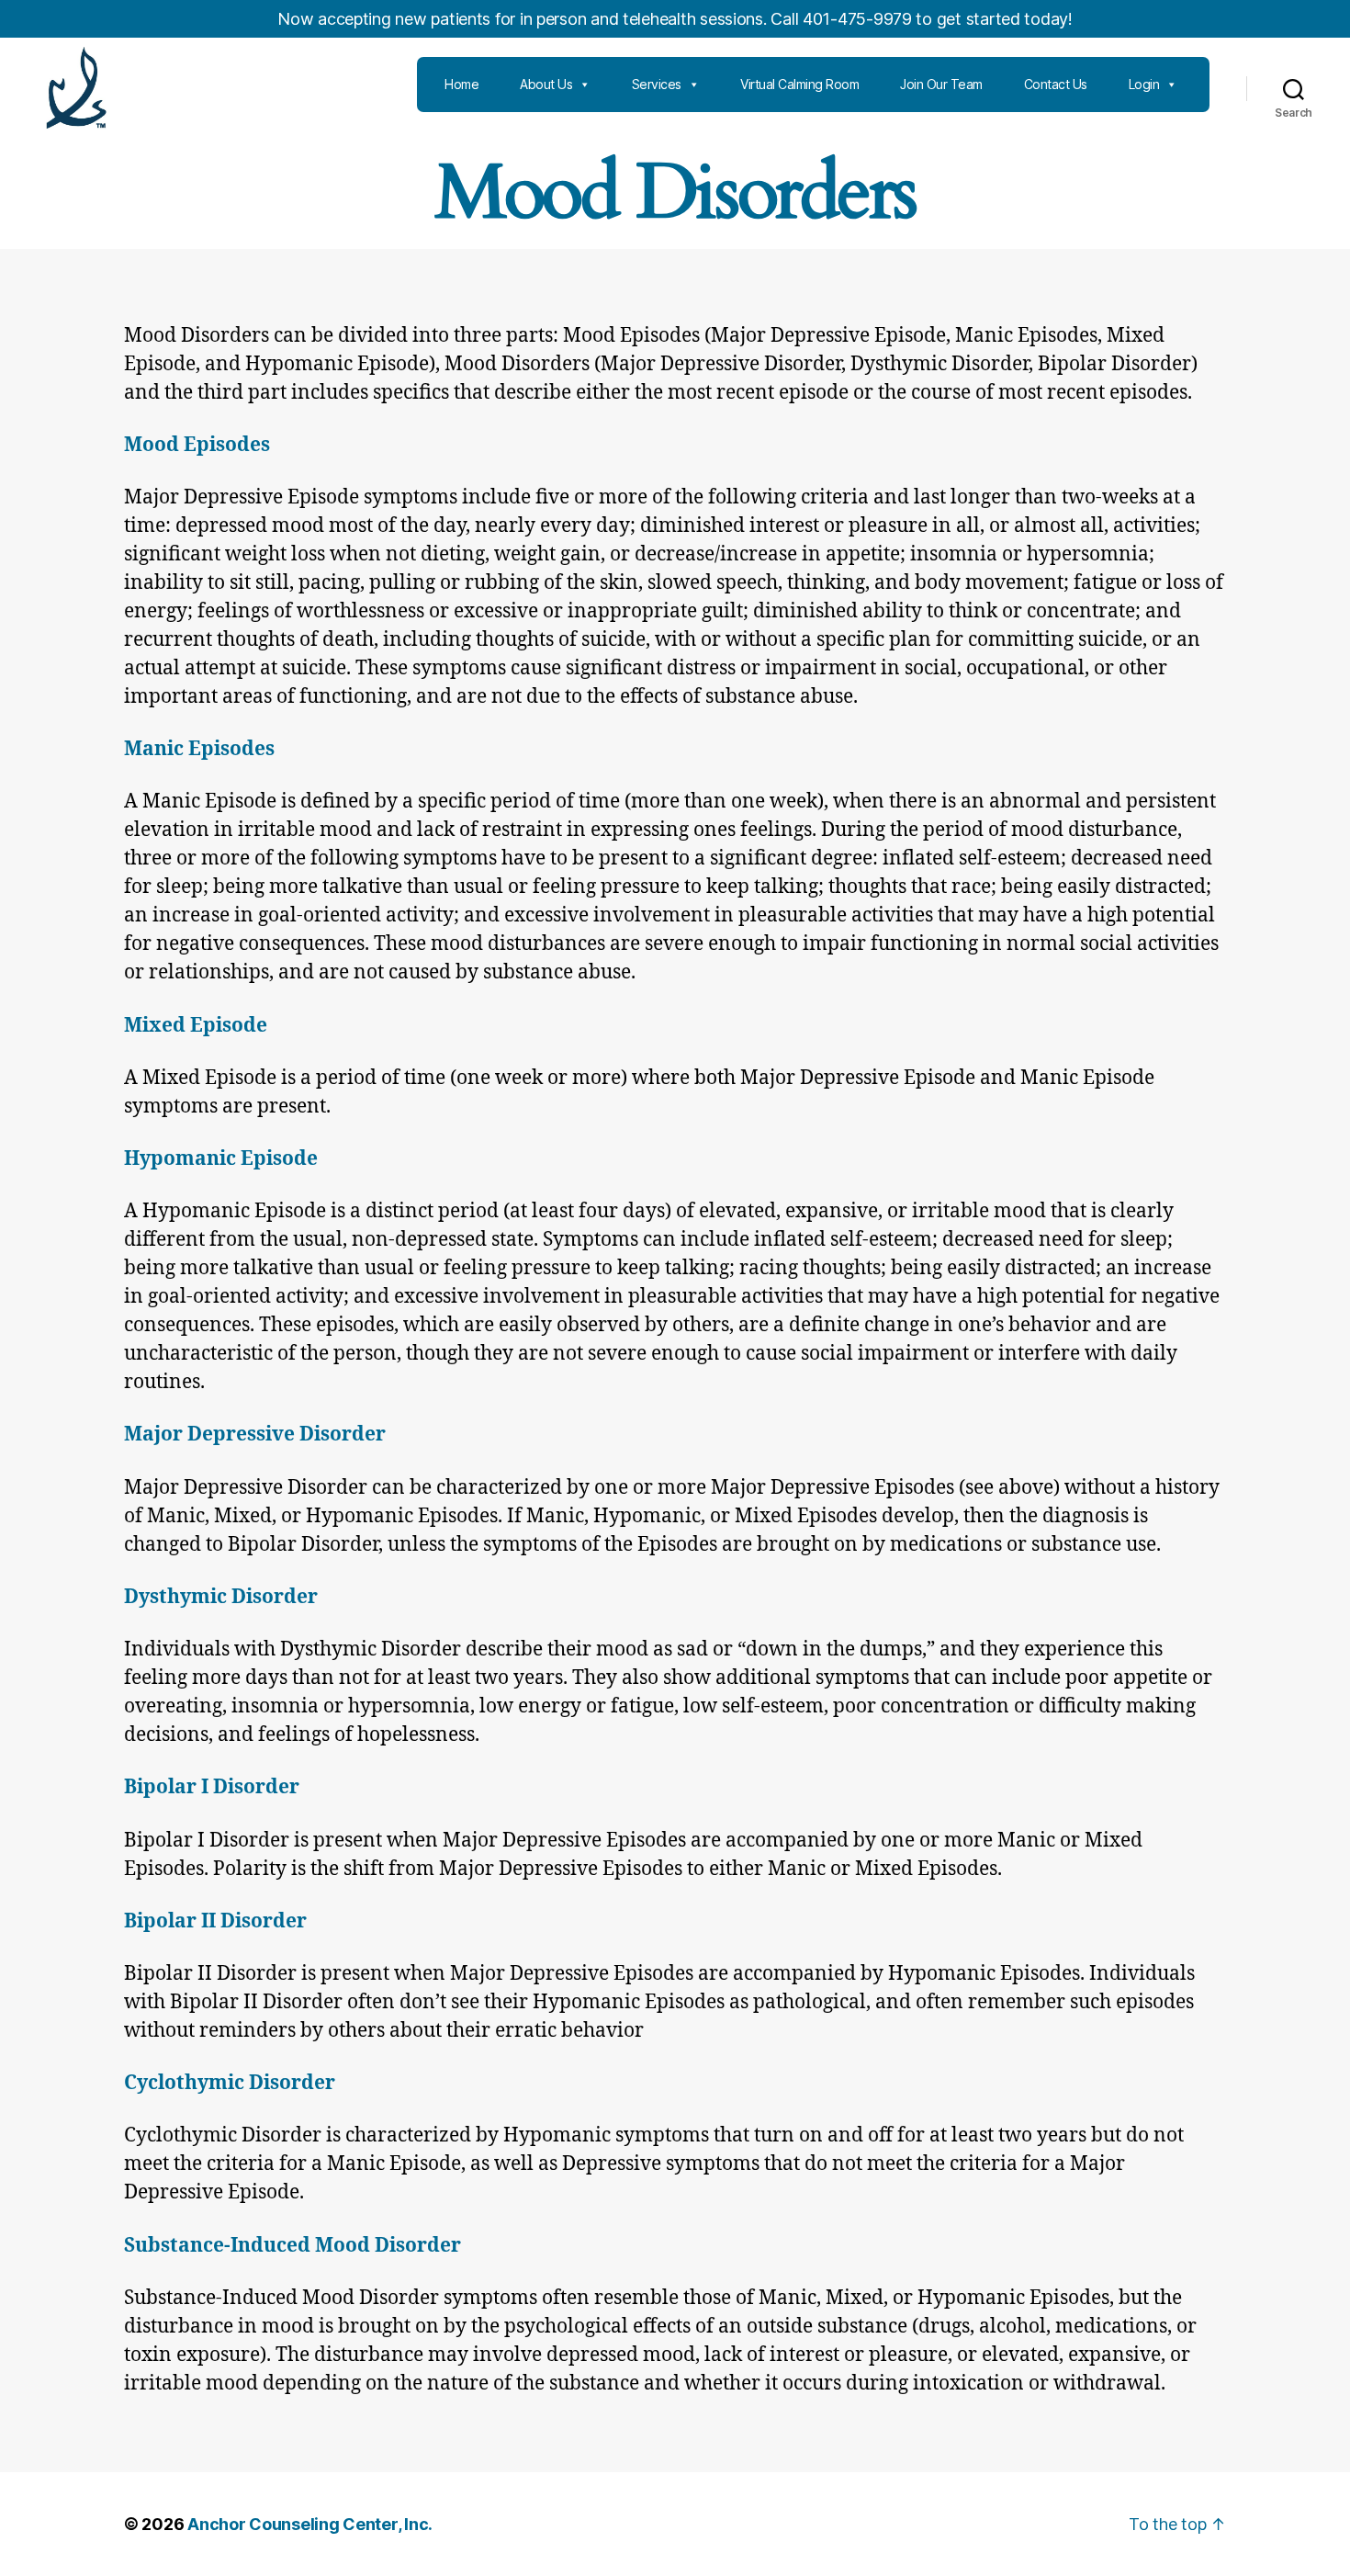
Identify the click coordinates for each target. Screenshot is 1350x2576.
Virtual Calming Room (799, 84)
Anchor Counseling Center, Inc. (310, 2524)
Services (657, 84)
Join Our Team (941, 84)
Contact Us (1056, 84)
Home (461, 84)
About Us (546, 84)
